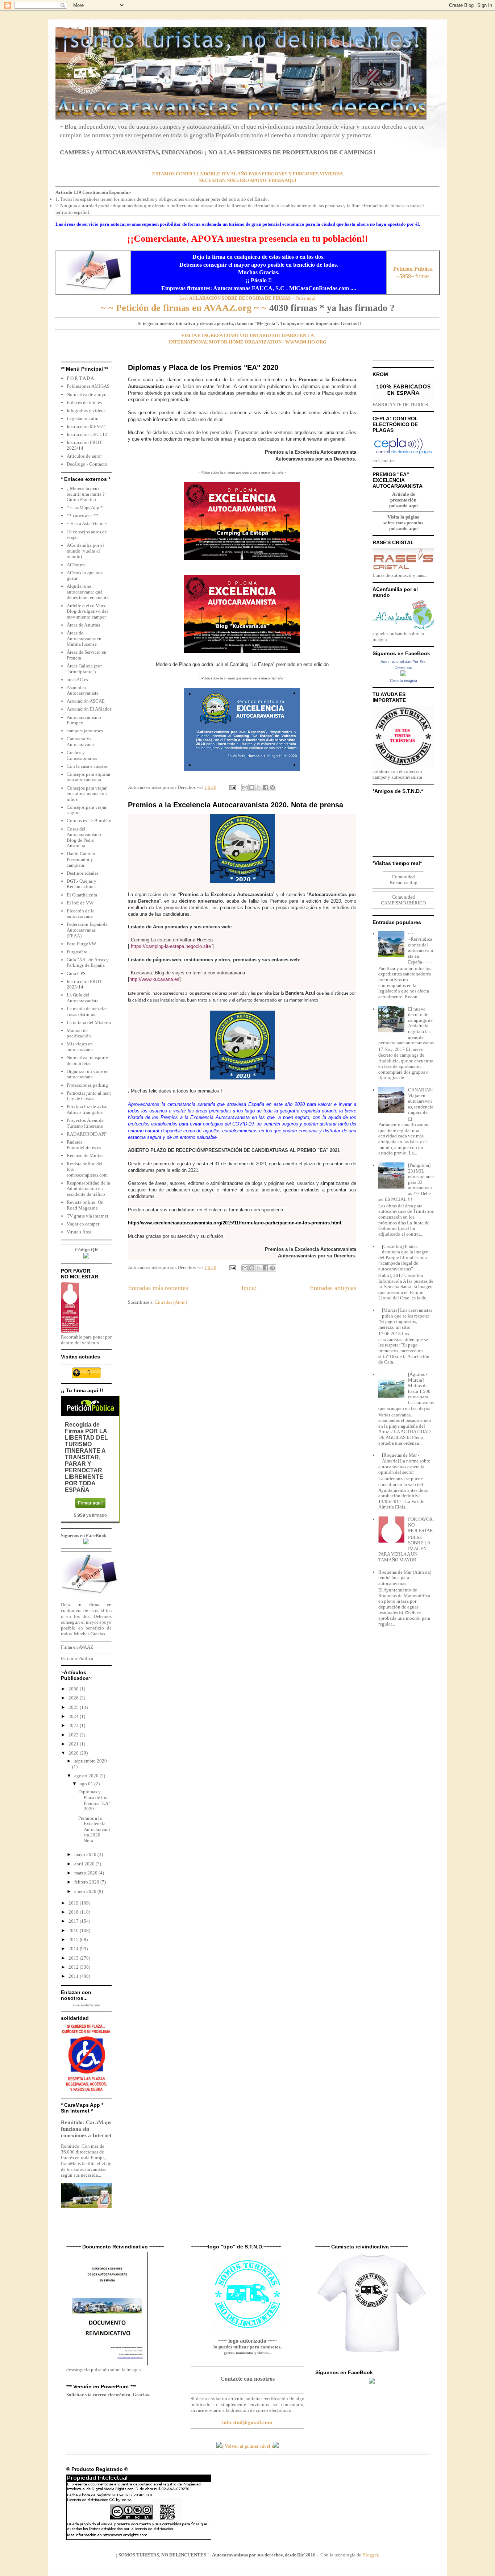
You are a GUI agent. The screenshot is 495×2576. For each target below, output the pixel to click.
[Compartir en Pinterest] (273, 787)
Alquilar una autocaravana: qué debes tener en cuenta (88, 592)
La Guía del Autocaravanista (83, 998)
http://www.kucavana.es (154, 979)
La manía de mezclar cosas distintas (87, 1012)
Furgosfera (77, 952)
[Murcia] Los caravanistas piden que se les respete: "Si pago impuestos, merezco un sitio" (405, 1319)
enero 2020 (86, 1891)
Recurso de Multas (85, 1155)
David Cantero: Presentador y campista (82, 859)
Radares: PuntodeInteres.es (84, 1145)
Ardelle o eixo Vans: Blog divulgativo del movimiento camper (87, 611)
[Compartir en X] (259, 787)
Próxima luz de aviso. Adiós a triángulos (88, 1109)
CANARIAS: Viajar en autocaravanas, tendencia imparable (421, 1101)
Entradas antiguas (333, 1288)
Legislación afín (83, 418)
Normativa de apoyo (87, 394)
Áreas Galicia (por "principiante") (84, 669)
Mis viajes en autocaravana (80, 1047)
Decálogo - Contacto (87, 464)
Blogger (370, 2555)
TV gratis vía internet (88, 1216)
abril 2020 (85, 1864)
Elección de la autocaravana (81, 914)
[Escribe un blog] (252, 787)
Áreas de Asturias (83, 625)
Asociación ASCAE (86, 701)
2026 (74, 1698)
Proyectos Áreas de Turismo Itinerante (85, 1123)
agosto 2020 (87, 1776)
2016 (74, 1930)
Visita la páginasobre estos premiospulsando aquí (403, 523)
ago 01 (87, 1784)
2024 (74, 1716)
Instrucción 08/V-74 (86, 426)
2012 (74, 1967)
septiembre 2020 (91, 1761)
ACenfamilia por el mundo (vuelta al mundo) (85, 551)
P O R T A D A (80, 378)
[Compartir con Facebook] (266, 787)
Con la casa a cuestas (87, 766)
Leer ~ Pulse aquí (247, 298)
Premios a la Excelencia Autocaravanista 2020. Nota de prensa (236, 805)
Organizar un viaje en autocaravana (88, 1074)
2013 (74, 1958)
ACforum (76, 565)
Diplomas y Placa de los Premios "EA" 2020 (203, 367)
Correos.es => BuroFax (89, 821)
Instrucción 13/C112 (87, 434)
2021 (74, 1744)
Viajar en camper (83, 1224)
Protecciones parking (87, 1085)
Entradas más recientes (158, 1288)
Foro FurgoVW (81, 944)
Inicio (249, 1288)
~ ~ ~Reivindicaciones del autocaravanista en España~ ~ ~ (421, 948)
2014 (74, 1949)
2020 (74, 1753)
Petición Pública (77, 1658)
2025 (74, 1707)
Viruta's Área (79, 1232)
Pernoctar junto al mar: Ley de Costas (89, 1096)
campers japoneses (85, 731)
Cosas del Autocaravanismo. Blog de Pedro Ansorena (84, 837)
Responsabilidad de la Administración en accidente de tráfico (88, 1189)
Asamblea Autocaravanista (83, 690)
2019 (74, 1903)
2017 (74, 1921)
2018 (74, 1912)
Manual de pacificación (79, 1033)
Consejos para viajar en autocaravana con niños (87, 794)
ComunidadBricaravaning (404, 880)
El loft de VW (80, 903)
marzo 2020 (86, 1873)
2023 (74, 1725)
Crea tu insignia (404, 681)
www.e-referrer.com (86, 2005)
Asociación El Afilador (89, 709)
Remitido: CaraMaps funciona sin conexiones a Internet (86, 2129)
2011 (74, 1976)
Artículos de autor (84, 456)
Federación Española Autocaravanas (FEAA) (87, 930)
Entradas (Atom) (171, 1302)
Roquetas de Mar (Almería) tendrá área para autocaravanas (405, 1578)
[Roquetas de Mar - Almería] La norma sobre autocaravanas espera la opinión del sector (404, 1464)
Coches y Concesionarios (82, 755)
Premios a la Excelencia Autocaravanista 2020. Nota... (94, 1829)
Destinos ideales (83, 873)
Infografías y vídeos (86, 410)
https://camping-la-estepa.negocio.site (171, 946)
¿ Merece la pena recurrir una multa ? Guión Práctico (86, 494)
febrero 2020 (87, 1882)
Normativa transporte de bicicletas (87, 1060)
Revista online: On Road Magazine (85, 1205)
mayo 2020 (86, 1854)
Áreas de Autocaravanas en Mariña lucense (84, 638)
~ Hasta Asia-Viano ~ (87, 523)
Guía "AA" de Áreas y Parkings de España (88, 963)
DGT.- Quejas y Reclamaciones (82, 884)
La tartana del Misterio (89, 1022)
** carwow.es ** (83, 515)
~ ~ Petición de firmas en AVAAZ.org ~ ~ (184, 308)
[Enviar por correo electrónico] (245, 787)
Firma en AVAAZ (77, 1647)
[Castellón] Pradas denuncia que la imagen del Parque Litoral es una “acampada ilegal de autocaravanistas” (404, 1258)
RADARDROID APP (87, 1134)
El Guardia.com (82, 895)
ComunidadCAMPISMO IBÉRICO (403, 900)
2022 (74, 1735)
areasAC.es (77, 680)
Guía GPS (76, 973)
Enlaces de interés (84, 402)
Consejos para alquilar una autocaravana (89, 777)
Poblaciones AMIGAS (88, 386)
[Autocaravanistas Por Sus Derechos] (403, 675)
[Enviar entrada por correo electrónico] (232, 787)
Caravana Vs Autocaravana (80, 742)
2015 (74, 1940)
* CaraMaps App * (85, 507)
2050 (74, 1689)
